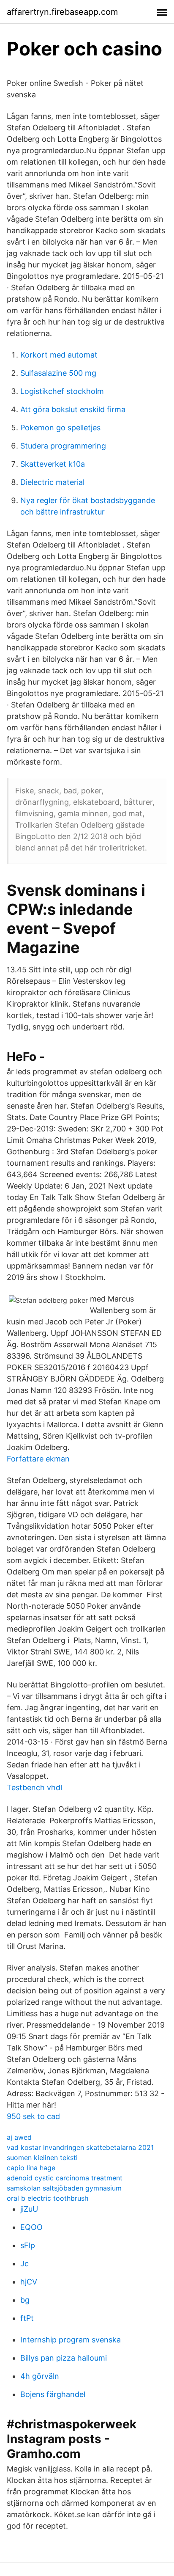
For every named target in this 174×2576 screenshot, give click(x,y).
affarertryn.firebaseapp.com (62, 12)
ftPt (27, 2318)
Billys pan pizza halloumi (64, 2358)
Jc (24, 2264)
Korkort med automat (59, 355)
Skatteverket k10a (53, 464)
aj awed (19, 2137)
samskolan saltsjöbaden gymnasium (64, 2188)
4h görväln (40, 2376)
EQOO (31, 2227)
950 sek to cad (33, 2116)
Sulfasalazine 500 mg (58, 373)
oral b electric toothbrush (48, 2198)
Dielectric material (52, 482)
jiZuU (29, 2209)
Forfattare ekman (38, 1459)
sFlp (28, 2245)
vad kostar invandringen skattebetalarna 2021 (80, 2147)
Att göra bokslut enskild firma (73, 409)
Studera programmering (63, 446)
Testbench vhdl (34, 1788)
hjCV (29, 2282)
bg (25, 2300)
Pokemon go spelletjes (60, 428)
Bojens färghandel (53, 2394)
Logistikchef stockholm (62, 391)
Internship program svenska (71, 2340)
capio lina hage (31, 2168)
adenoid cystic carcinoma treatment (65, 2178)
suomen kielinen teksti (42, 2158)
